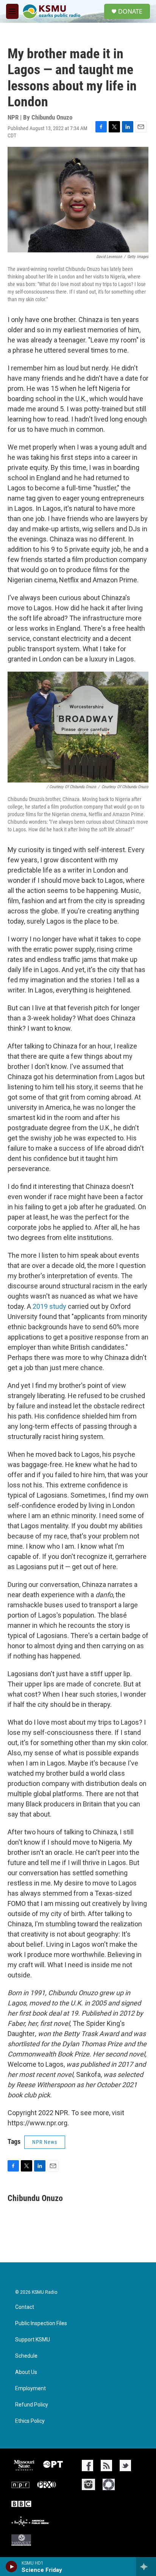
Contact (25, 2307)
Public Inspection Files (41, 2323)
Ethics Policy (30, 2421)
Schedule (26, 2356)
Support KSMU (33, 2340)
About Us (26, 2372)
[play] (12, 2567)
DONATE (130, 11)
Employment (30, 2389)
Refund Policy (32, 2405)
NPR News (45, 2142)
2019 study (49, 1306)
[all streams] (146, 2567)
